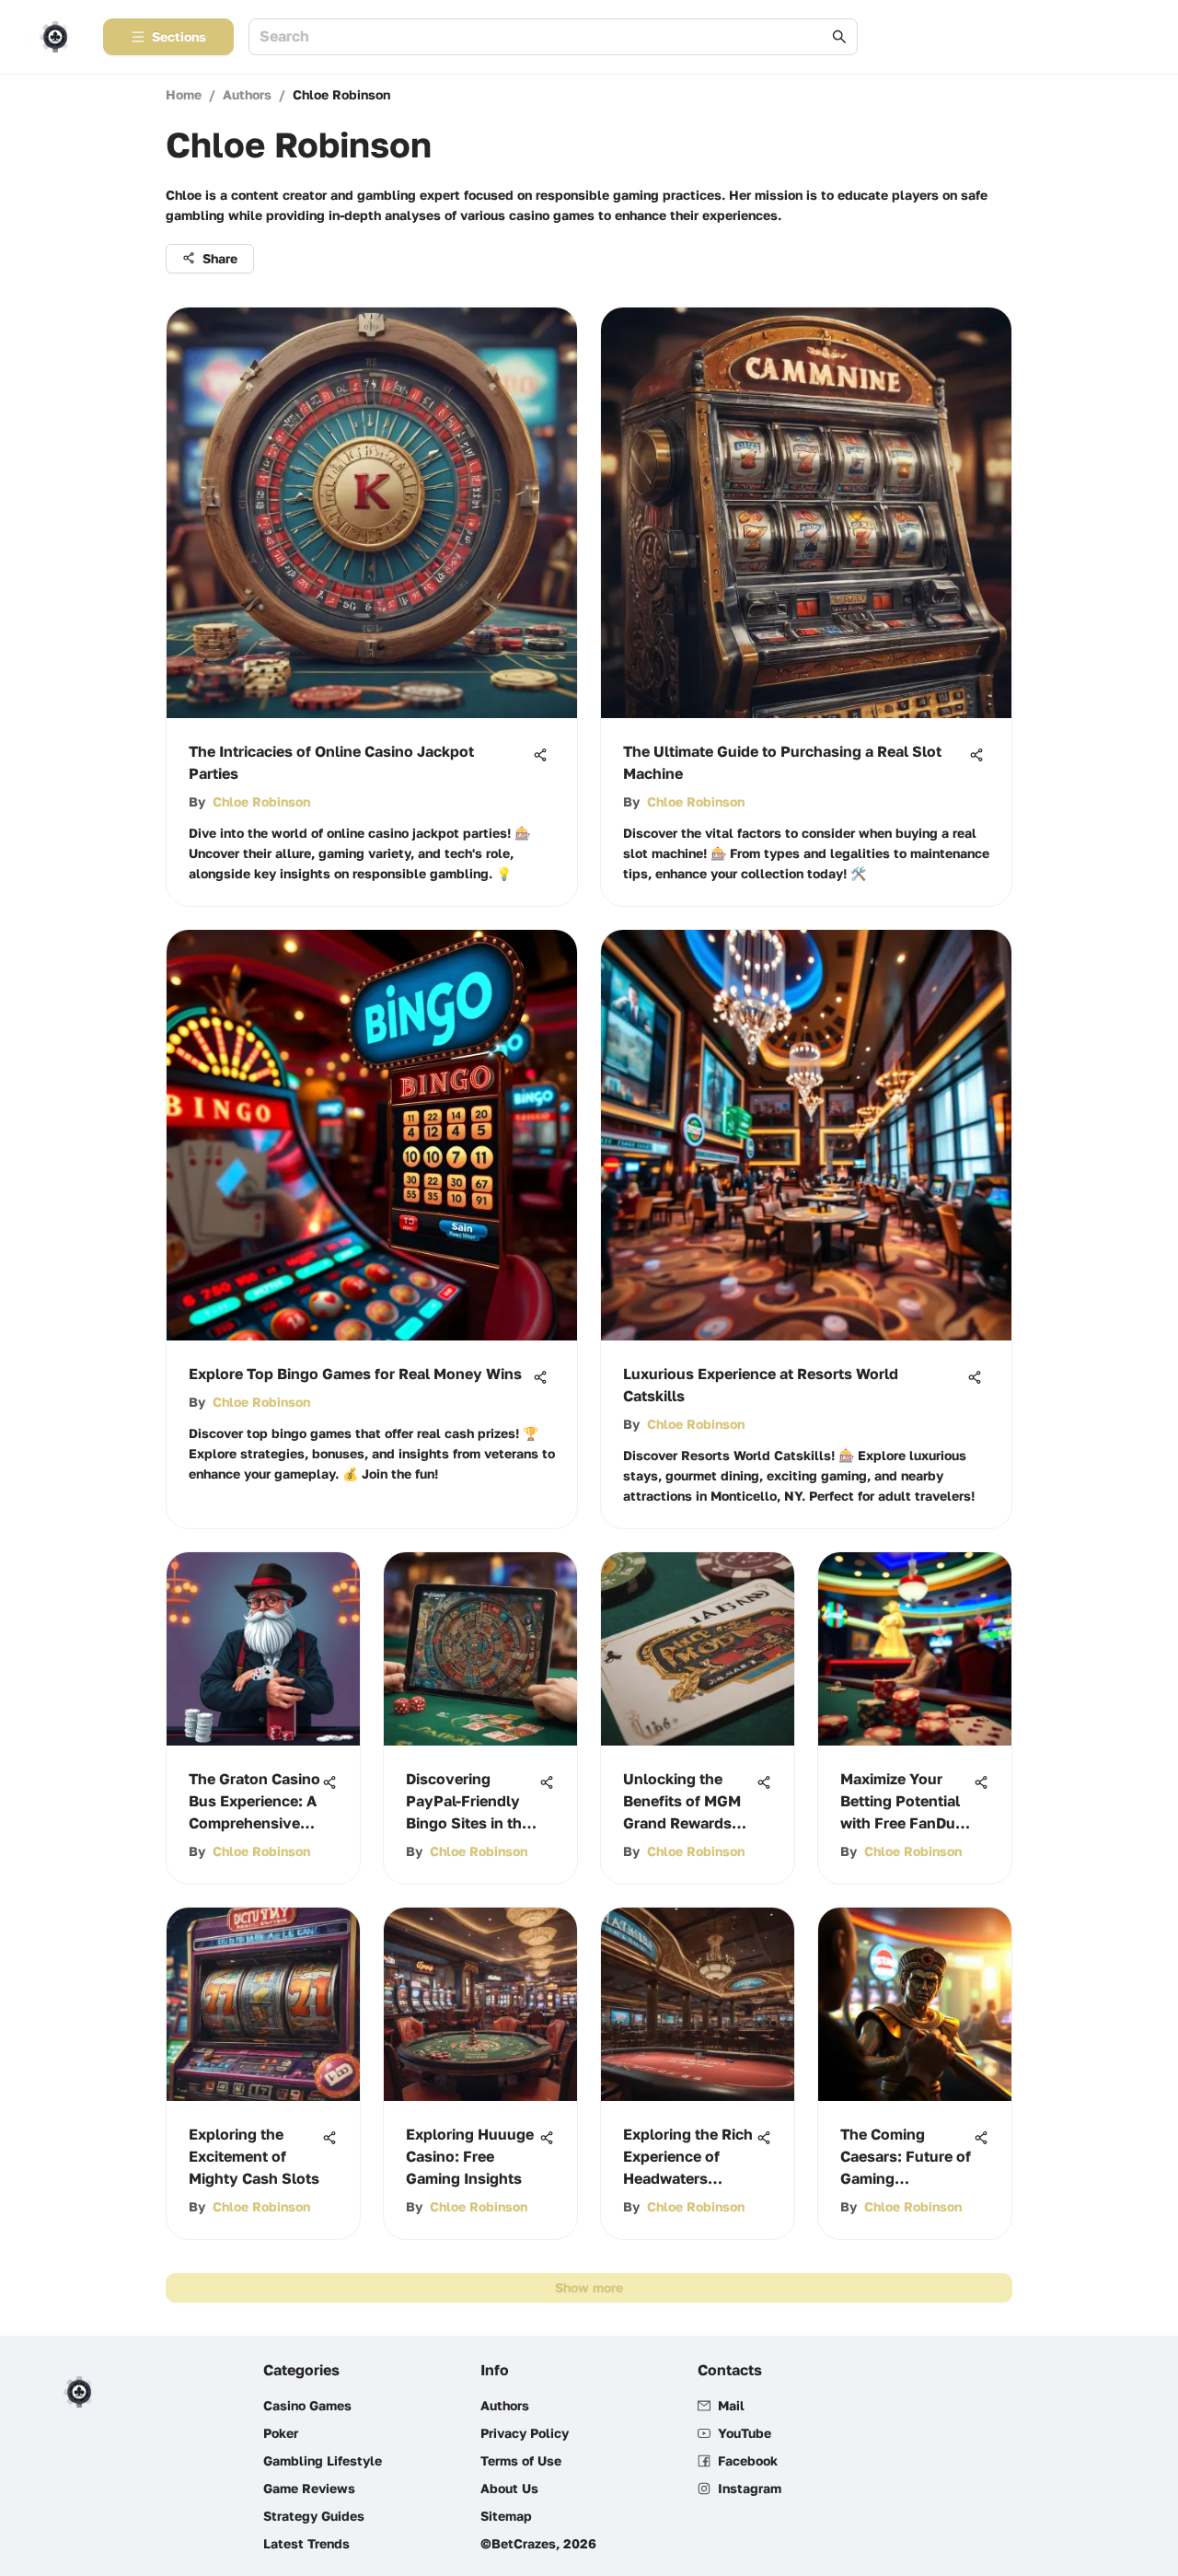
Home (184, 94)
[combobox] (544, 37)
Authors (247, 94)
